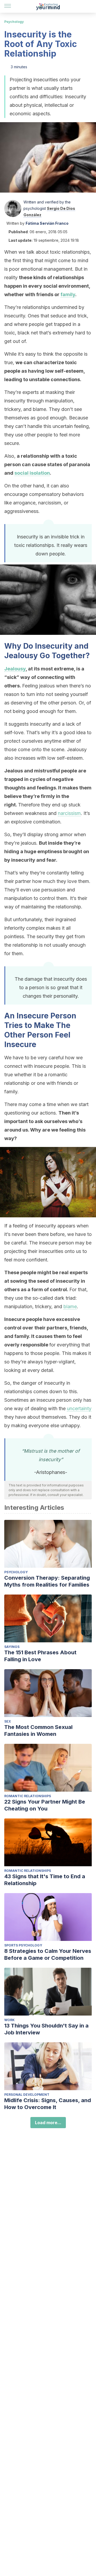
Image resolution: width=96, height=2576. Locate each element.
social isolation (32, 473)
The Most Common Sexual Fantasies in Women (38, 1731)
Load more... (48, 2123)
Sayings (12, 1647)
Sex (8, 1721)
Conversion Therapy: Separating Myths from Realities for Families (47, 1581)
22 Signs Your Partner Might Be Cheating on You (45, 1805)
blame (70, 1306)
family (68, 294)
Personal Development (27, 2095)
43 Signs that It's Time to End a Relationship (45, 1880)
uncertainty (79, 1408)
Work (9, 2020)
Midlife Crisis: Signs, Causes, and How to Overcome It (48, 2104)
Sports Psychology (23, 1945)
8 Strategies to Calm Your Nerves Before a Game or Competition (48, 1954)
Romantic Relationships (28, 1796)
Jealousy (15, 669)
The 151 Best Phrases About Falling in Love (40, 1656)
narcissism (69, 813)
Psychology (14, 22)
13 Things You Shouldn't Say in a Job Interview (46, 2029)
